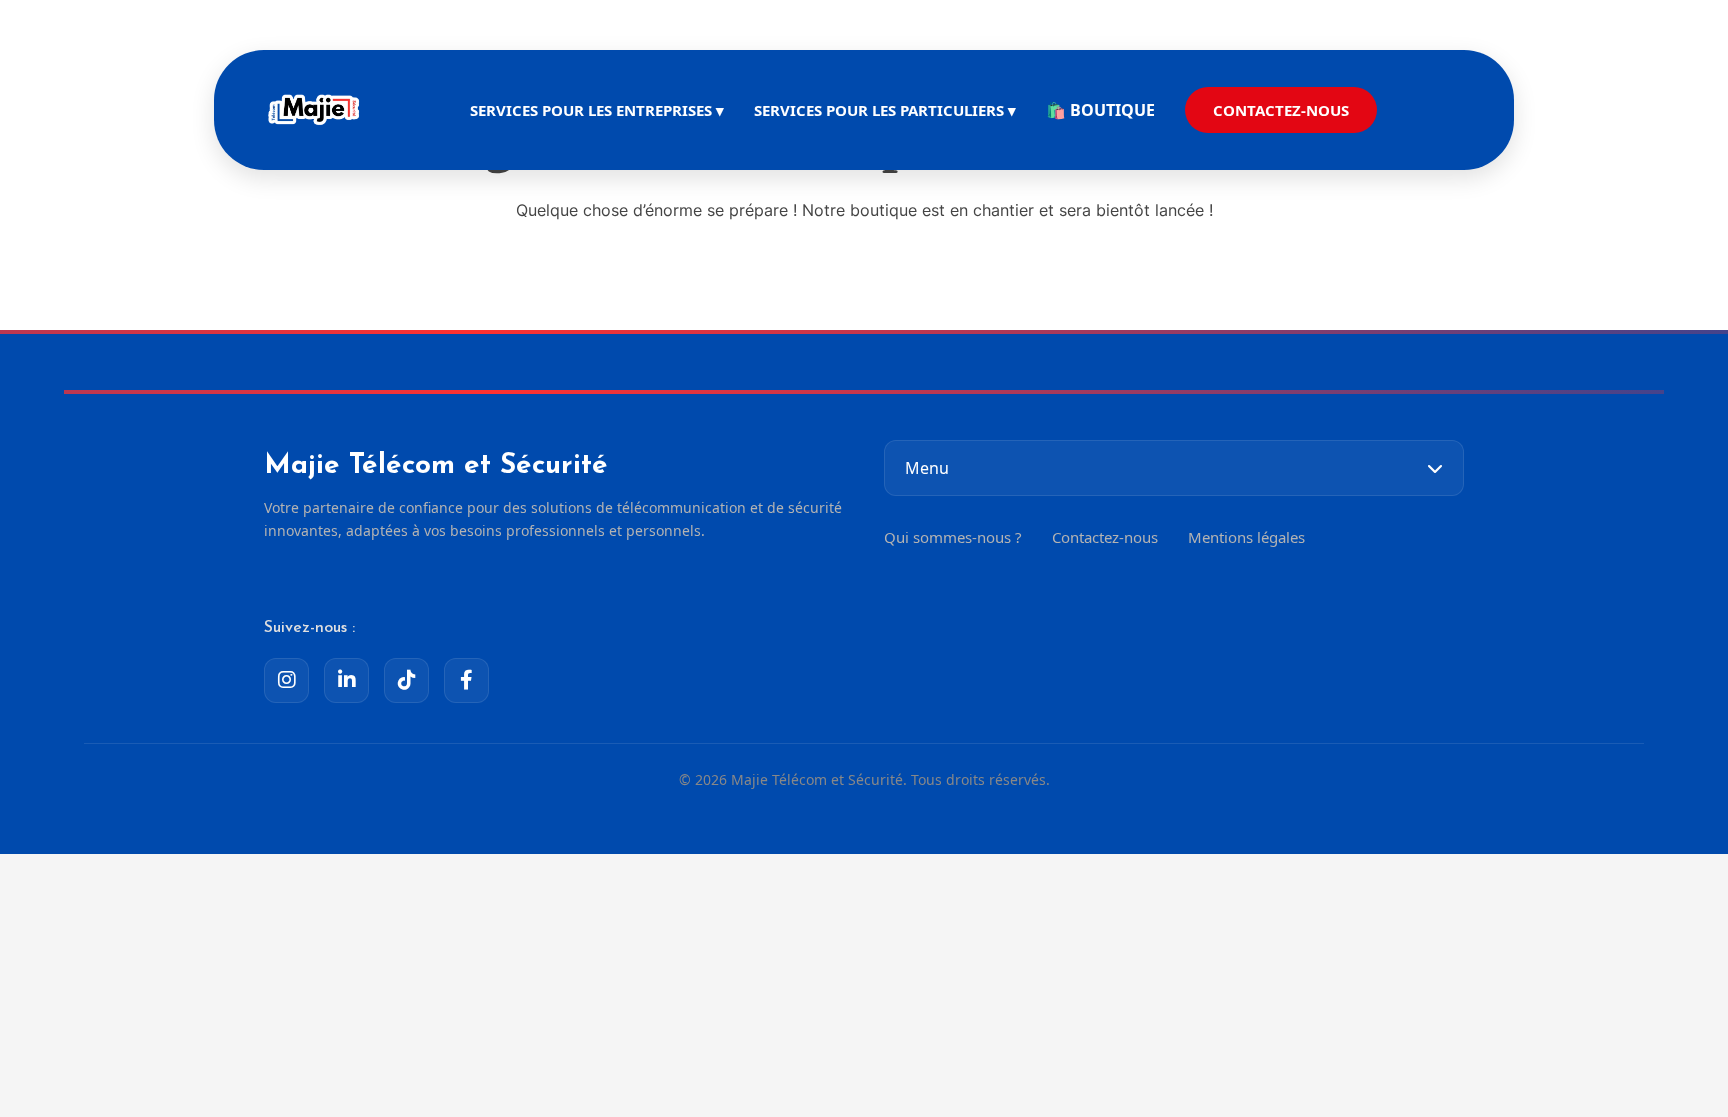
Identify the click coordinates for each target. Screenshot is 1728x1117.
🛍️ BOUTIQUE (1100, 110)
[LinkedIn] (346, 680)
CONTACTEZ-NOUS (1281, 110)
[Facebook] (466, 680)
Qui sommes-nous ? (953, 537)
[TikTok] (406, 680)
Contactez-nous (1105, 537)
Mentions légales (1246, 537)
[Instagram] (286, 680)
